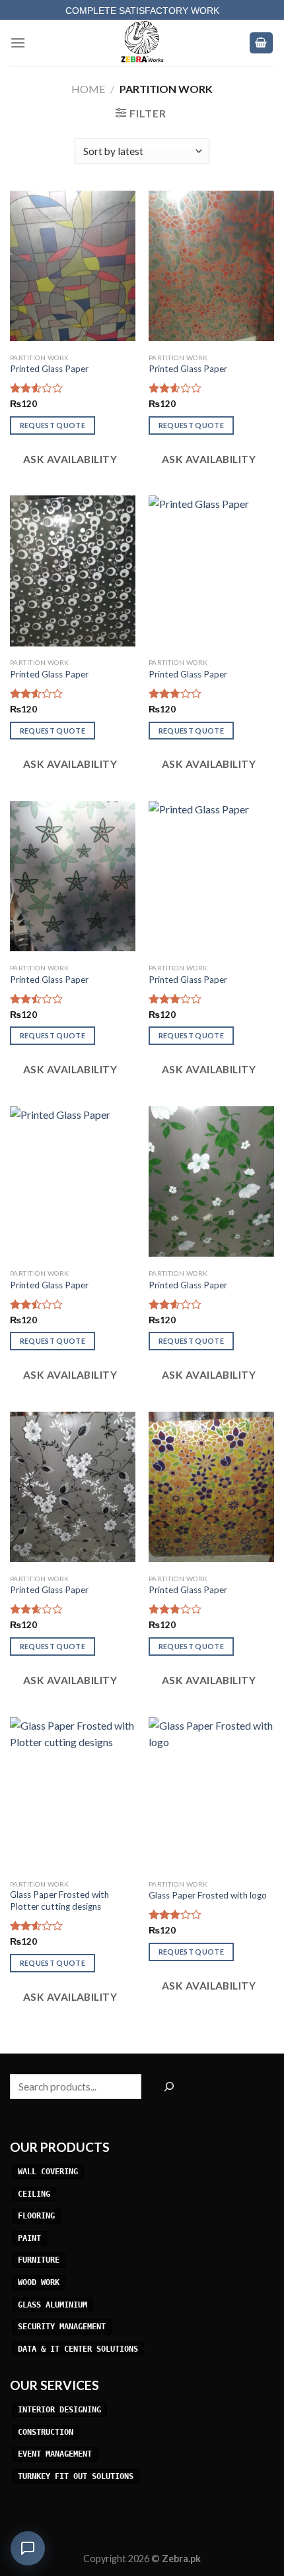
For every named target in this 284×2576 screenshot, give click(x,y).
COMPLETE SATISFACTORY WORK (142, 11)
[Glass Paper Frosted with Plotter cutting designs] (73, 1792)
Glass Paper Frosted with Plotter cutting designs (59, 1901)
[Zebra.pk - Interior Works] (142, 43)
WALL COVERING (48, 2172)
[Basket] (262, 43)
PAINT (29, 2238)
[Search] (169, 2087)
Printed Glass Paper (49, 369)
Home (88, 89)
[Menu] (18, 43)
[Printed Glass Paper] (73, 266)
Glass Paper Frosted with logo (208, 1895)
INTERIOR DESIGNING (59, 2410)
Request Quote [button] (53, 425)
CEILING (34, 2194)
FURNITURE (39, 2261)
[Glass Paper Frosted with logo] (211, 1792)
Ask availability (69, 459)
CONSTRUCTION (46, 2432)
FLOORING (36, 2216)
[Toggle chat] (28, 2548)
